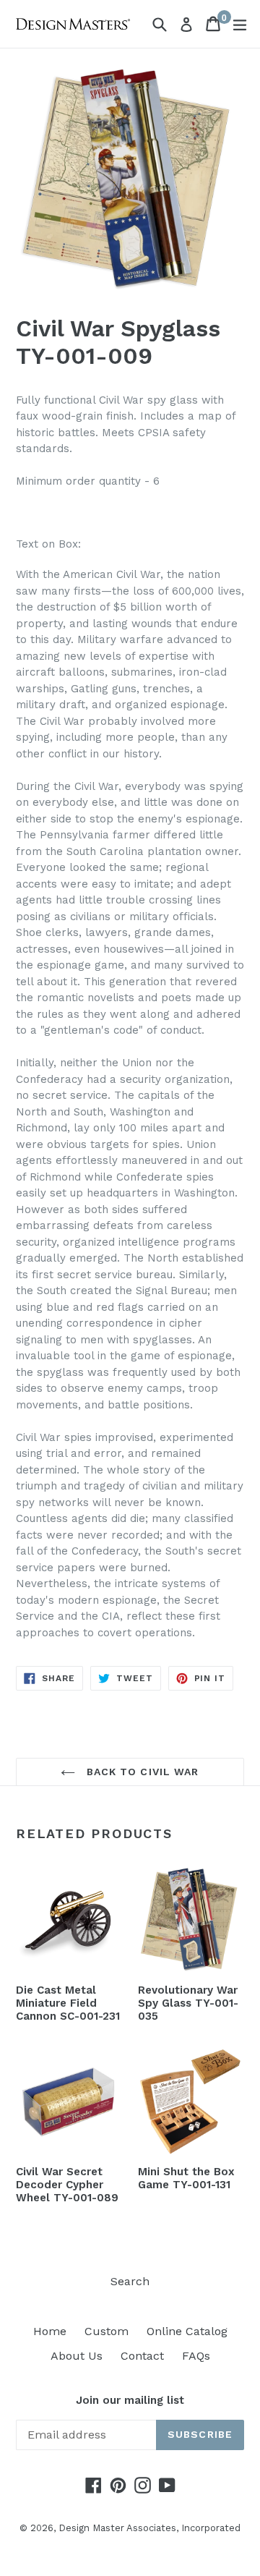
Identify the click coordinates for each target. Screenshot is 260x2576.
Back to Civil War (140, 1772)
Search (130, 2281)
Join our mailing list (130, 2400)
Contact (142, 2356)
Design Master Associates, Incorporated (149, 2528)
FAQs (196, 2356)
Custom (107, 2331)
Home (50, 2331)
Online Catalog (187, 2331)
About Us (77, 2356)
